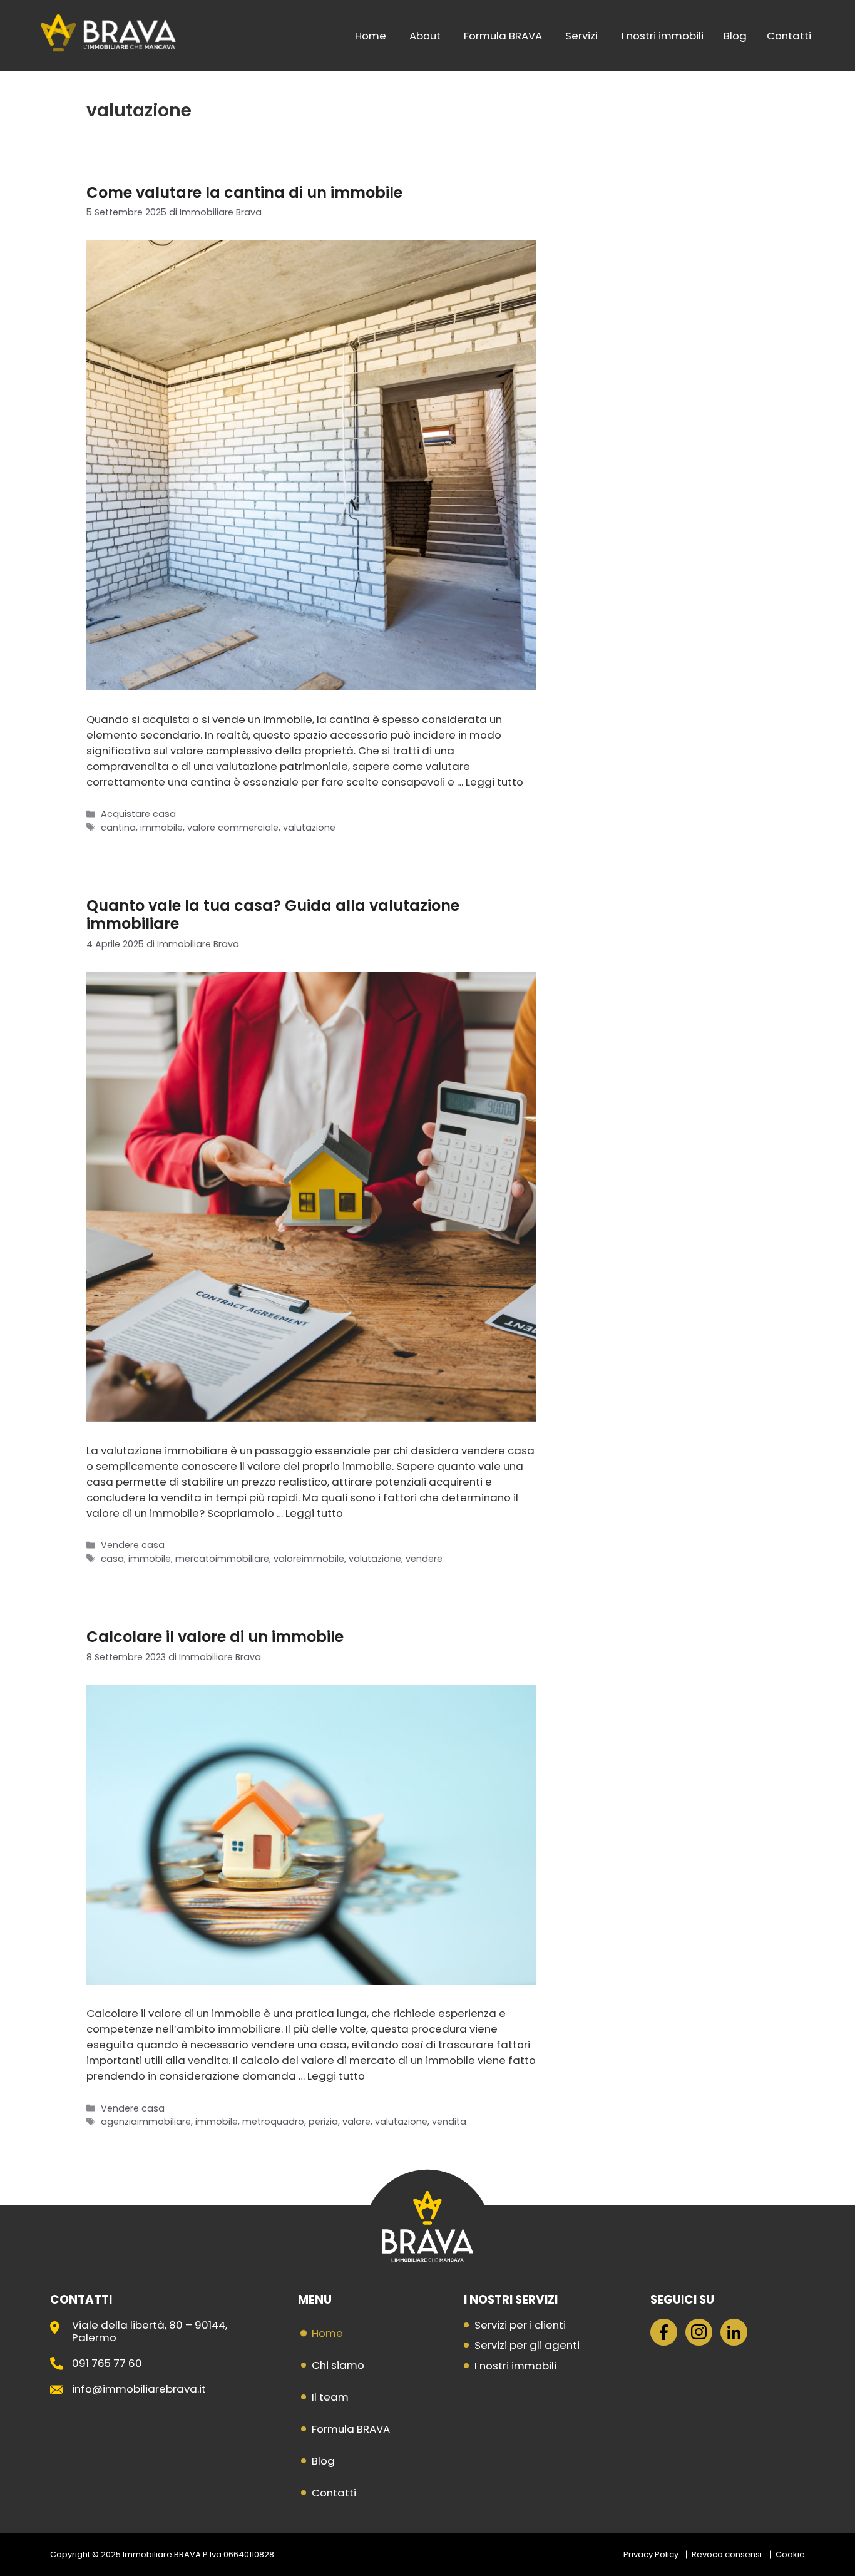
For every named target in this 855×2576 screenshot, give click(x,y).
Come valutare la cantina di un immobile (244, 192)
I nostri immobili (663, 36)
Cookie (790, 2554)
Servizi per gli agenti (527, 2345)
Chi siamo (338, 2365)
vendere (424, 1559)
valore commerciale (233, 828)
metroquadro (273, 2122)
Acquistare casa (138, 814)
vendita (449, 2122)
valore (356, 2122)
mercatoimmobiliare (222, 1559)
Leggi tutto (494, 782)
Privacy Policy (651, 2554)
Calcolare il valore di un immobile (215, 1637)
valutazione (309, 828)
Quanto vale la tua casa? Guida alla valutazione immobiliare (273, 915)
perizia (323, 2122)
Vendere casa (133, 1545)
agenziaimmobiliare (146, 2122)
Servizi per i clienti (520, 2325)
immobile (161, 828)
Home (371, 36)
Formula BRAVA (503, 36)
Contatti (789, 36)
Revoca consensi (727, 2554)
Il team (330, 2397)
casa (112, 1559)
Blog (735, 36)
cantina (118, 828)
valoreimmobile (309, 1559)
